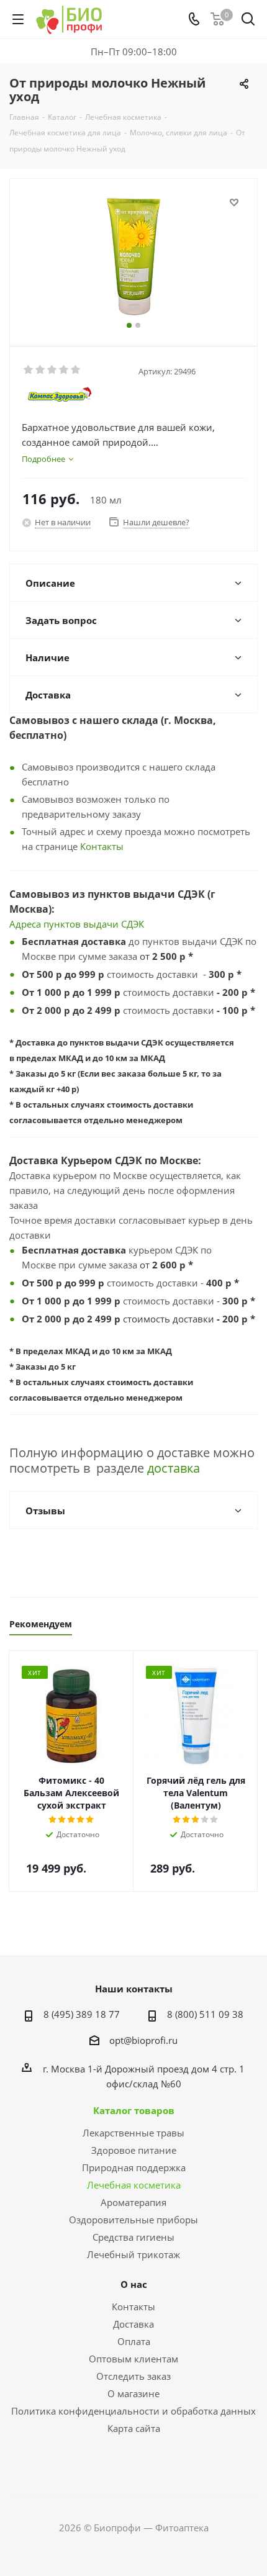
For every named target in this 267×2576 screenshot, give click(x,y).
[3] (52, 370)
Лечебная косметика (134, 2185)
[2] (41, 370)
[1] (29, 370)
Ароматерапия (133, 2202)
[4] (64, 370)
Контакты (102, 846)
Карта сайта (134, 2428)
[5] (76, 370)
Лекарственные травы (133, 2133)
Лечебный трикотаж (133, 2254)
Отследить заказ (133, 2376)
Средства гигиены (133, 2237)
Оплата (134, 2341)
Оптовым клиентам (133, 2359)
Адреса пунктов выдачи (65, 924)
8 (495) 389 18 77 (82, 2014)
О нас (134, 2284)
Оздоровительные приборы (133, 2220)
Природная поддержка (134, 2167)
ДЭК (135, 924)
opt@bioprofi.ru (143, 2040)
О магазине (133, 2393)
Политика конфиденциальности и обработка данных (133, 2411)
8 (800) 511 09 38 (205, 2014)
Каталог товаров (134, 2110)
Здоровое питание (134, 2150)
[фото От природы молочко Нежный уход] (133, 257)
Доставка (133, 2324)
